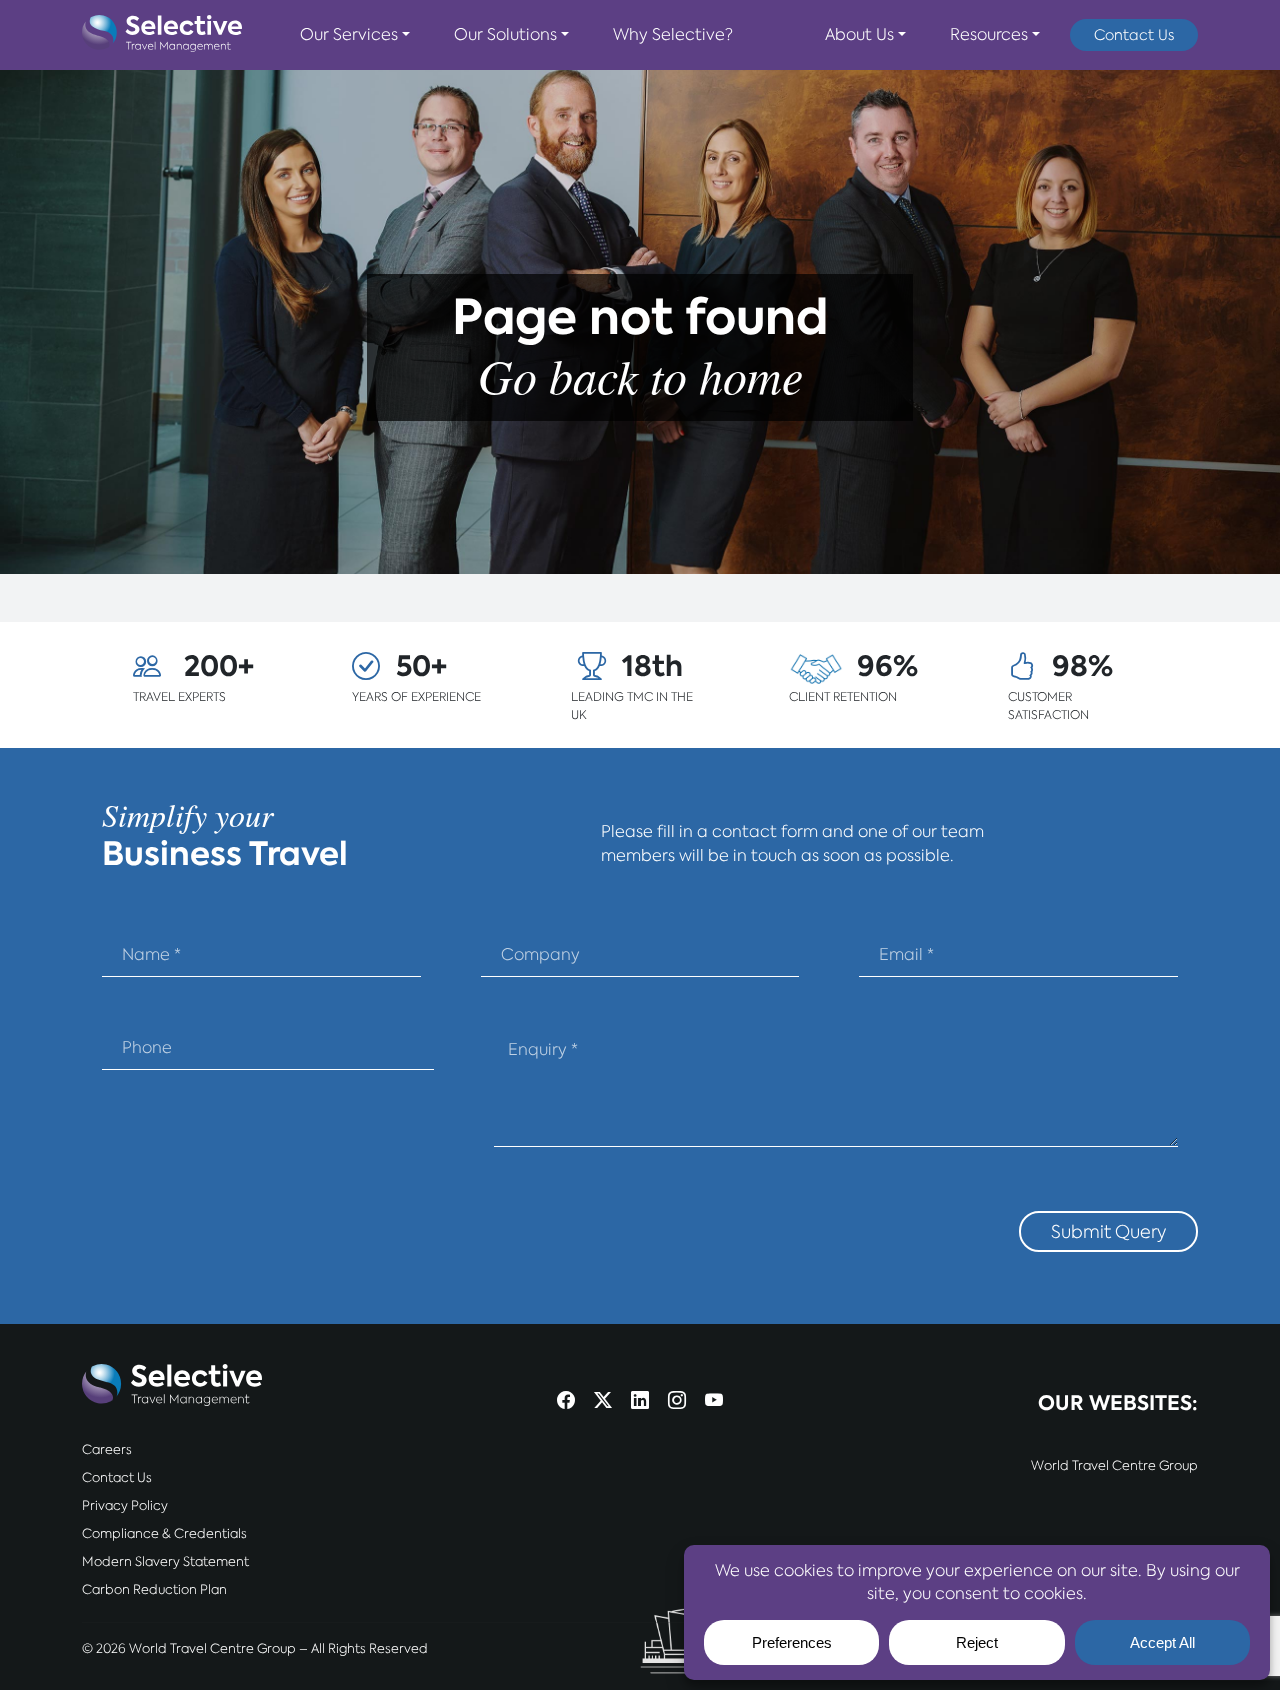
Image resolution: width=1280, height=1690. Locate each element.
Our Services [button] (349, 34)
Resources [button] (989, 34)
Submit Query (1108, 1231)
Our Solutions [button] (505, 34)
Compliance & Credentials (164, 1533)
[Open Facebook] (566, 1401)
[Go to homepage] (162, 35)
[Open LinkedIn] (640, 1401)
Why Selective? (673, 34)
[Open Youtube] (714, 1401)
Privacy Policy (125, 1505)
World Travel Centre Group (1114, 1465)
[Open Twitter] (603, 1401)
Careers (107, 1449)
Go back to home (640, 375)
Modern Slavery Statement (165, 1561)
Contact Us (1134, 34)
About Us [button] (859, 34)
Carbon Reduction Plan (154, 1589)
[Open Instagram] (677, 1401)
